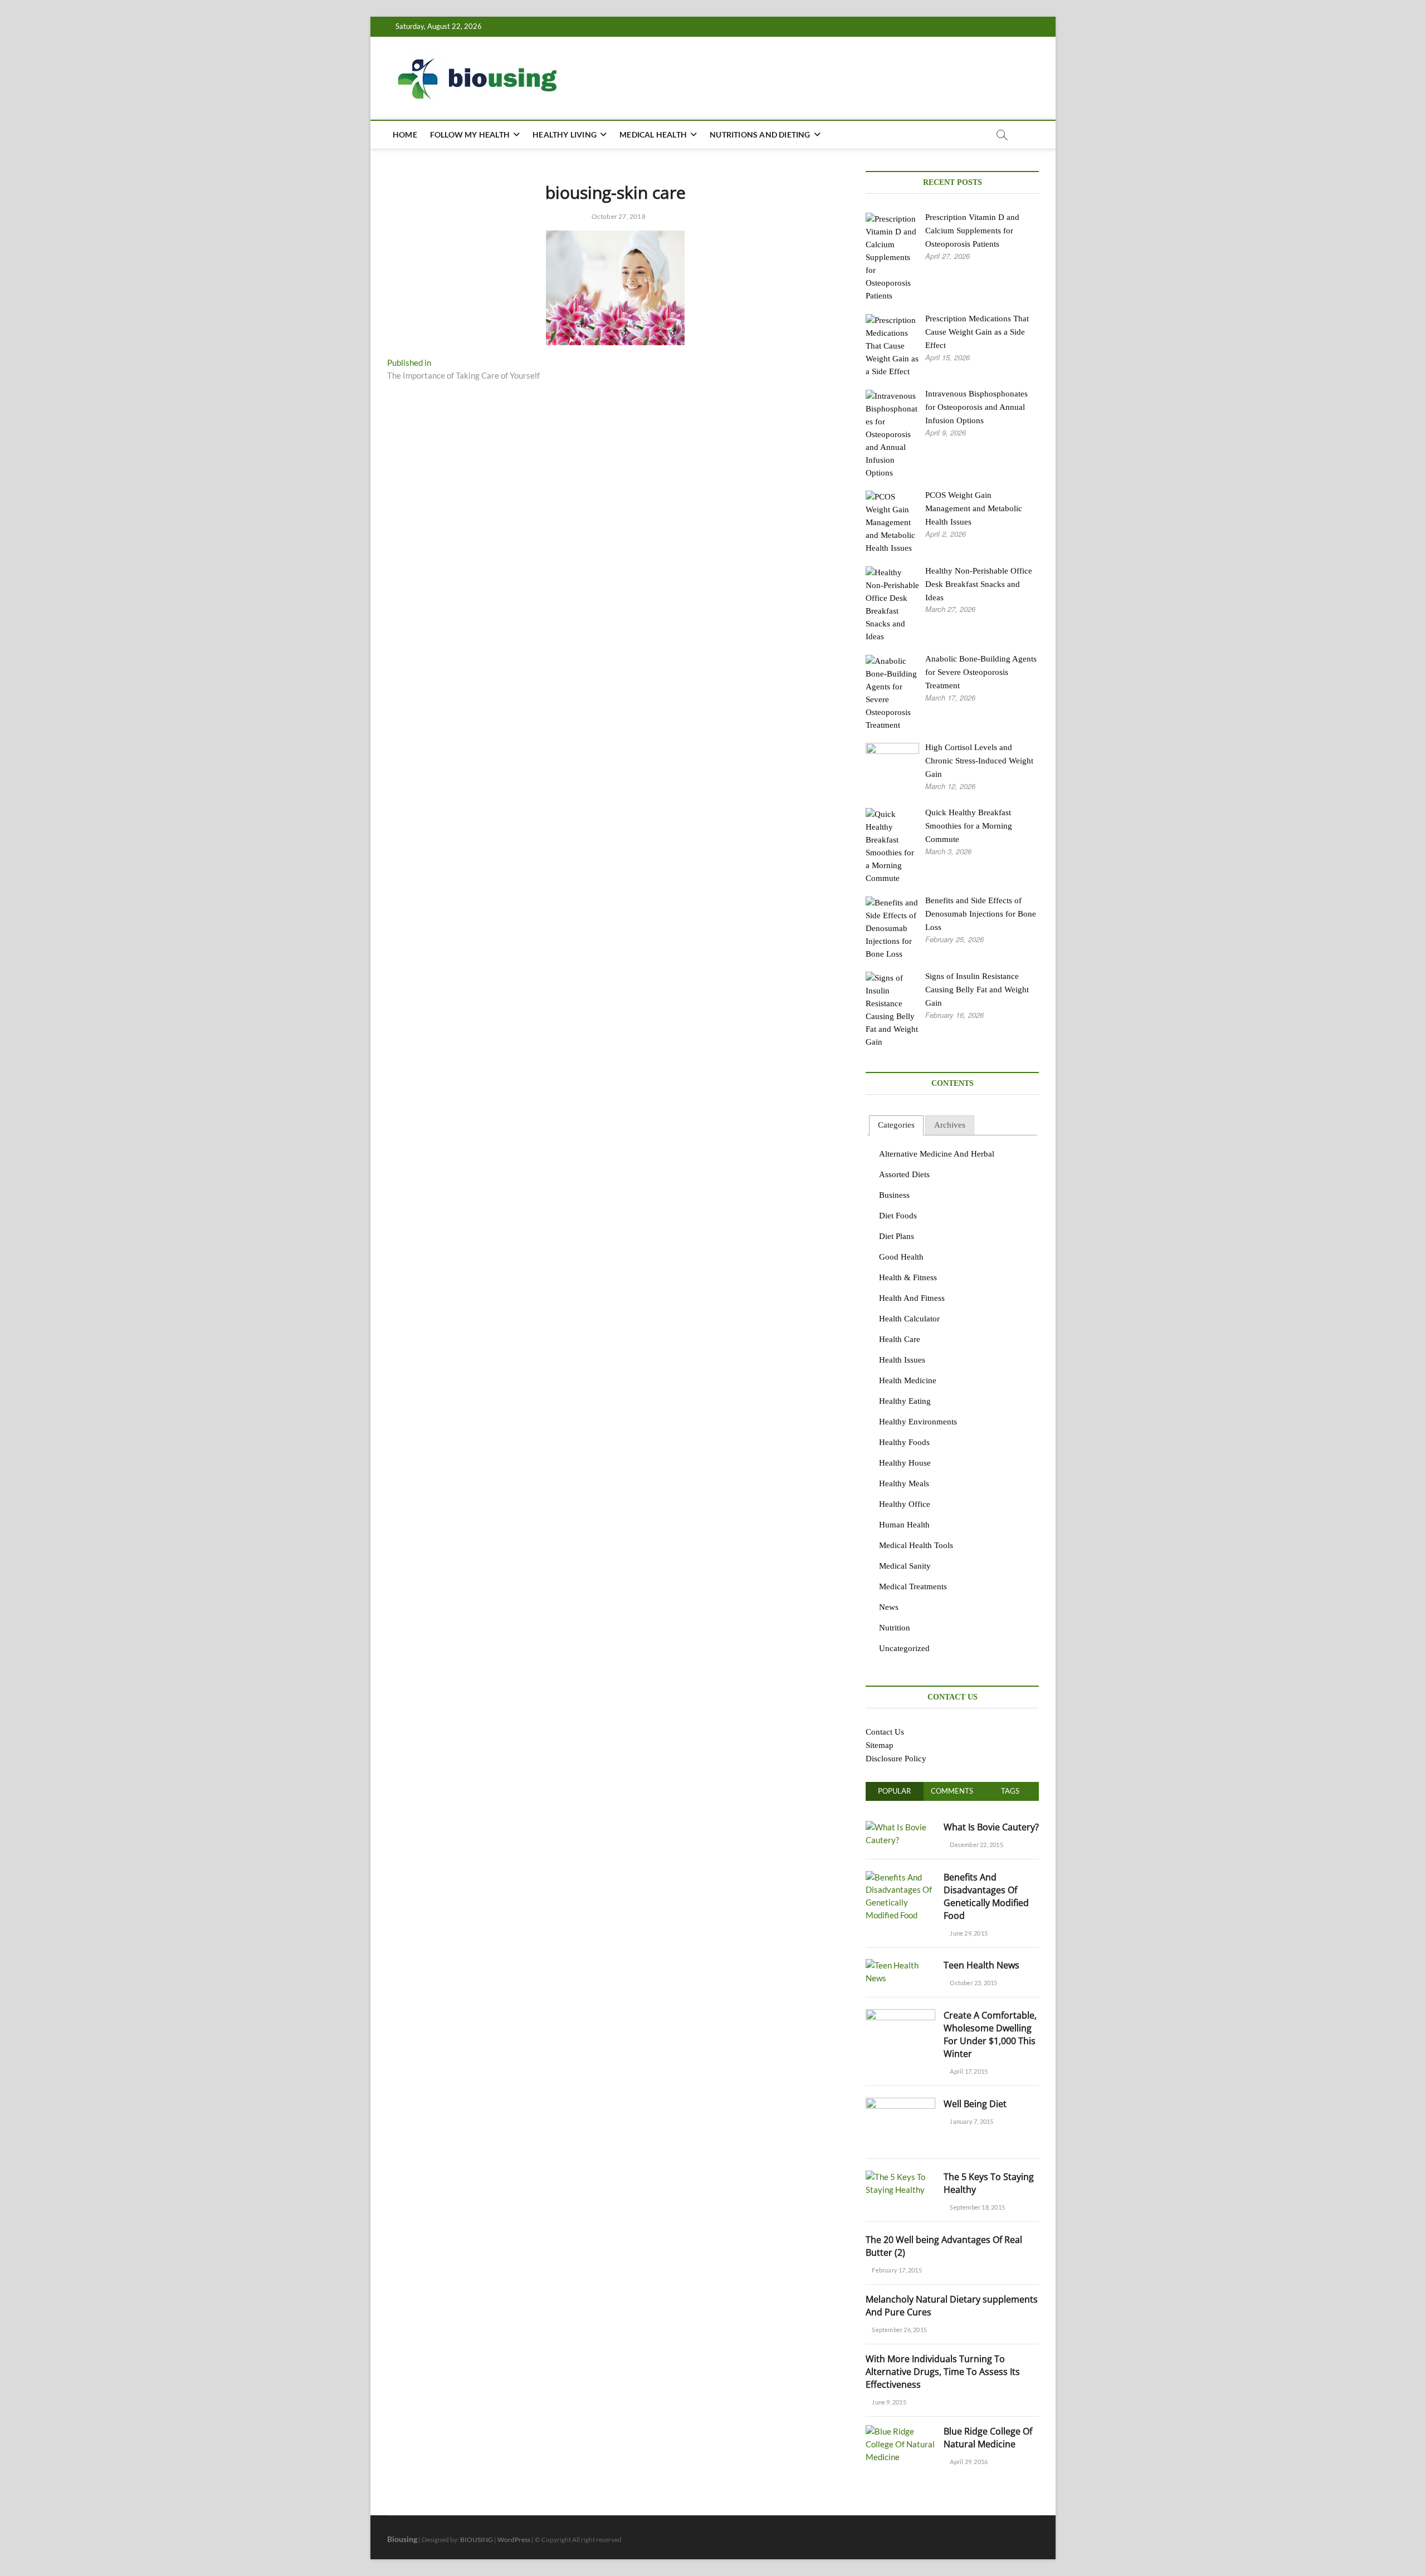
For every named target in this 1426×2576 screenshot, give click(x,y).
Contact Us (885, 1732)
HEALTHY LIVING (565, 134)
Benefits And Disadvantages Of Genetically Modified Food (986, 1896)
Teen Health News (981, 1965)
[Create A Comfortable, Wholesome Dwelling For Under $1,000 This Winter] (900, 2015)
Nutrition (895, 1628)
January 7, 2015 (971, 2121)
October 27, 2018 (617, 216)
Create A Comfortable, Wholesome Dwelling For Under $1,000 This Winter (990, 2034)
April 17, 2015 (968, 2071)
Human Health (904, 1525)
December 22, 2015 (976, 1845)
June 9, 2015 (888, 2402)
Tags (1010, 1791)
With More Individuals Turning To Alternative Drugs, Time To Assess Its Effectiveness (943, 2372)
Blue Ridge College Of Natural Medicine (988, 2438)
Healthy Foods (904, 1442)
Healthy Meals (904, 1483)
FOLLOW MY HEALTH (470, 134)
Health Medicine (908, 1380)
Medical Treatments (913, 1586)
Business (894, 1195)
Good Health (901, 1257)
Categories (896, 1125)
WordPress (514, 2540)
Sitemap (880, 1745)
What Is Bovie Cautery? (991, 1827)
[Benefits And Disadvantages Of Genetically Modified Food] (900, 1877)
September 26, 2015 (899, 2330)
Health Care (900, 1339)
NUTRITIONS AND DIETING (760, 134)
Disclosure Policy (896, 1759)
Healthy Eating (905, 1401)
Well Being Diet (975, 2104)
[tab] (896, 1126)
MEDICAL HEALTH (653, 134)
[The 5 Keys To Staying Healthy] (900, 2177)
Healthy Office (905, 1504)
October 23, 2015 (973, 1983)
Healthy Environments (918, 1422)
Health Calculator (909, 1319)
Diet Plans (897, 1236)
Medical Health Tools (916, 1545)
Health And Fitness (912, 1298)
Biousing (402, 2539)
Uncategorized (904, 1648)
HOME (405, 134)
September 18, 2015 (977, 2207)
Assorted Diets (904, 1174)
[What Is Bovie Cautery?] (900, 1827)
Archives (950, 1125)
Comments (952, 1791)
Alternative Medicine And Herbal (937, 1154)
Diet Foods (898, 1216)
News (889, 1607)
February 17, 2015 (896, 2270)
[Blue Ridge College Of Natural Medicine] (900, 2431)
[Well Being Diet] (900, 2104)
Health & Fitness (908, 1277)
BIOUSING (477, 2540)
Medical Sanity (905, 1566)
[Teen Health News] (900, 1965)
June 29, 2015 (968, 1933)
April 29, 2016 (968, 2462)
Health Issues (902, 1360)
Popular (894, 1791)
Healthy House (905, 1463)
